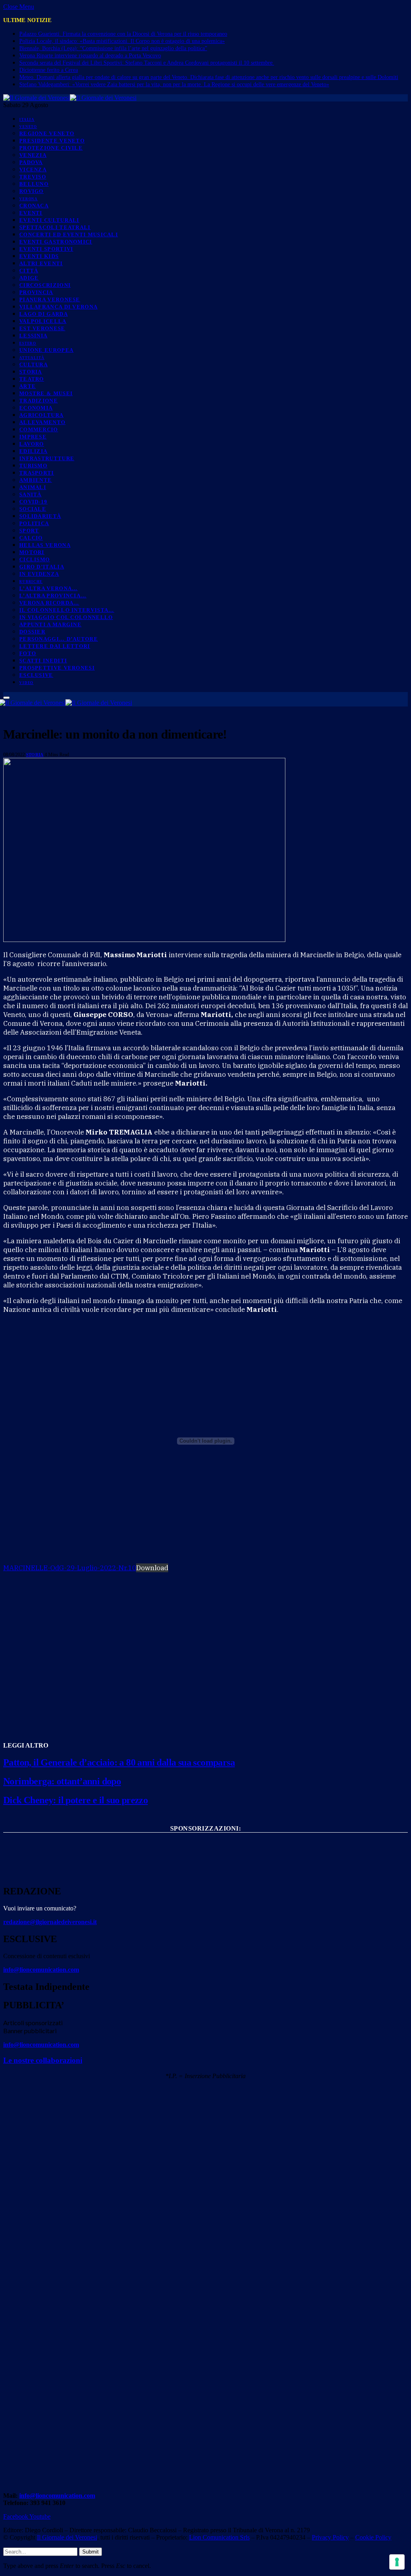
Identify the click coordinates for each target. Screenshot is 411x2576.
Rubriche (31, 582)
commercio (39, 429)
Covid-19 (33, 502)
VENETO (28, 127)
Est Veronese (42, 328)
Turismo (33, 466)
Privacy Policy (330, 2537)
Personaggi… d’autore (59, 639)
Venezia (33, 155)
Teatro (32, 379)
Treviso (33, 177)
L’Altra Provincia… (53, 596)
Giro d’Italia (42, 567)
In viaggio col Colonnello (66, 617)
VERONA (28, 199)
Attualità (32, 358)
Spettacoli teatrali (55, 227)
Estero (28, 343)
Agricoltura (41, 415)
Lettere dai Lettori (55, 646)
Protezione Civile (51, 148)
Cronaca (34, 206)
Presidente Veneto (52, 141)
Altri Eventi (41, 263)
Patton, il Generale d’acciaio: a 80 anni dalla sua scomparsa (119, 1762)
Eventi (31, 213)
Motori (32, 552)
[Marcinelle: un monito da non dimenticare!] (144, 940)
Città (29, 271)
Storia (31, 372)
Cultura (34, 364)
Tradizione (39, 401)
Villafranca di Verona (58, 307)
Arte (27, 386)
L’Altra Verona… (49, 588)
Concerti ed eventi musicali (69, 234)
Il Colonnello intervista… (67, 610)
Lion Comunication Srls (219, 2537)
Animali (33, 487)
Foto (28, 653)
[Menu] (6, 698)
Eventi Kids (39, 256)
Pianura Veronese (50, 299)
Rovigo (32, 191)
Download (152, 1568)
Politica (34, 523)
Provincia (36, 292)
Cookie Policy (373, 2537)
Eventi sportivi (46, 249)
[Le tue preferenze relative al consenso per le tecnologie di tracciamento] (397, 2562)
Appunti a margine (50, 624)
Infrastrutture (47, 458)
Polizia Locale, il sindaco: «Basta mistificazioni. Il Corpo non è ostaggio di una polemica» (122, 41)
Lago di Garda (44, 314)
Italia (27, 120)
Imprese (33, 437)
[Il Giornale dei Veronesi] (70, 98)
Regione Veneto (47, 133)
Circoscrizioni (45, 285)
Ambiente (36, 480)
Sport (29, 531)
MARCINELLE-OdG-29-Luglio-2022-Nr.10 (70, 1568)
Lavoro (32, 444)
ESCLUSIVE (36, 675)
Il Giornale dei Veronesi (67, 2537)
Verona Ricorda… (49, 603)
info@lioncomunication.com (41, 1970)
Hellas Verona (45, 545)
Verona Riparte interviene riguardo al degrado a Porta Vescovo (90, 56)
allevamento (42, 422)
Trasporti (37, 473)
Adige (29, 278)
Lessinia (33, 336)
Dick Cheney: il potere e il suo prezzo (75, 1800)
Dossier (32, 632)
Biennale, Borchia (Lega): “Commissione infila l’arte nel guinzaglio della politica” (113, 48)
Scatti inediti (43, 661)
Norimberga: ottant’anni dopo (62, 1781)
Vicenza (33, 170)
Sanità (31, 494)
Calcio (31, 538)
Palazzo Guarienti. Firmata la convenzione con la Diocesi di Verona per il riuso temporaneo (123, 34)
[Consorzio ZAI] (205, 1870)
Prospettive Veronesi (57, 668)
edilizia (33, 451)
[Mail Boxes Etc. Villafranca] (205, 1841)
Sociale (33, 509)
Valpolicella (43, 321)
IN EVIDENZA (39, 574)
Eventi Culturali (49, 220)
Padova (31, 162)
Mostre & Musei (46, 393)
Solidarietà (40, 516)
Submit (91, 2552)
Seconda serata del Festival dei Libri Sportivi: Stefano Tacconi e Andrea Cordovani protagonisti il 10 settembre (147, 63)
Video (26, 683)
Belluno (34, 184)
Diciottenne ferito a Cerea (49, 70)
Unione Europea (46, 350)
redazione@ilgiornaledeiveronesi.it (50, 1922)
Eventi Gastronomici (56, 242)
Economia (36, 408)
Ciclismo (35, 559)
